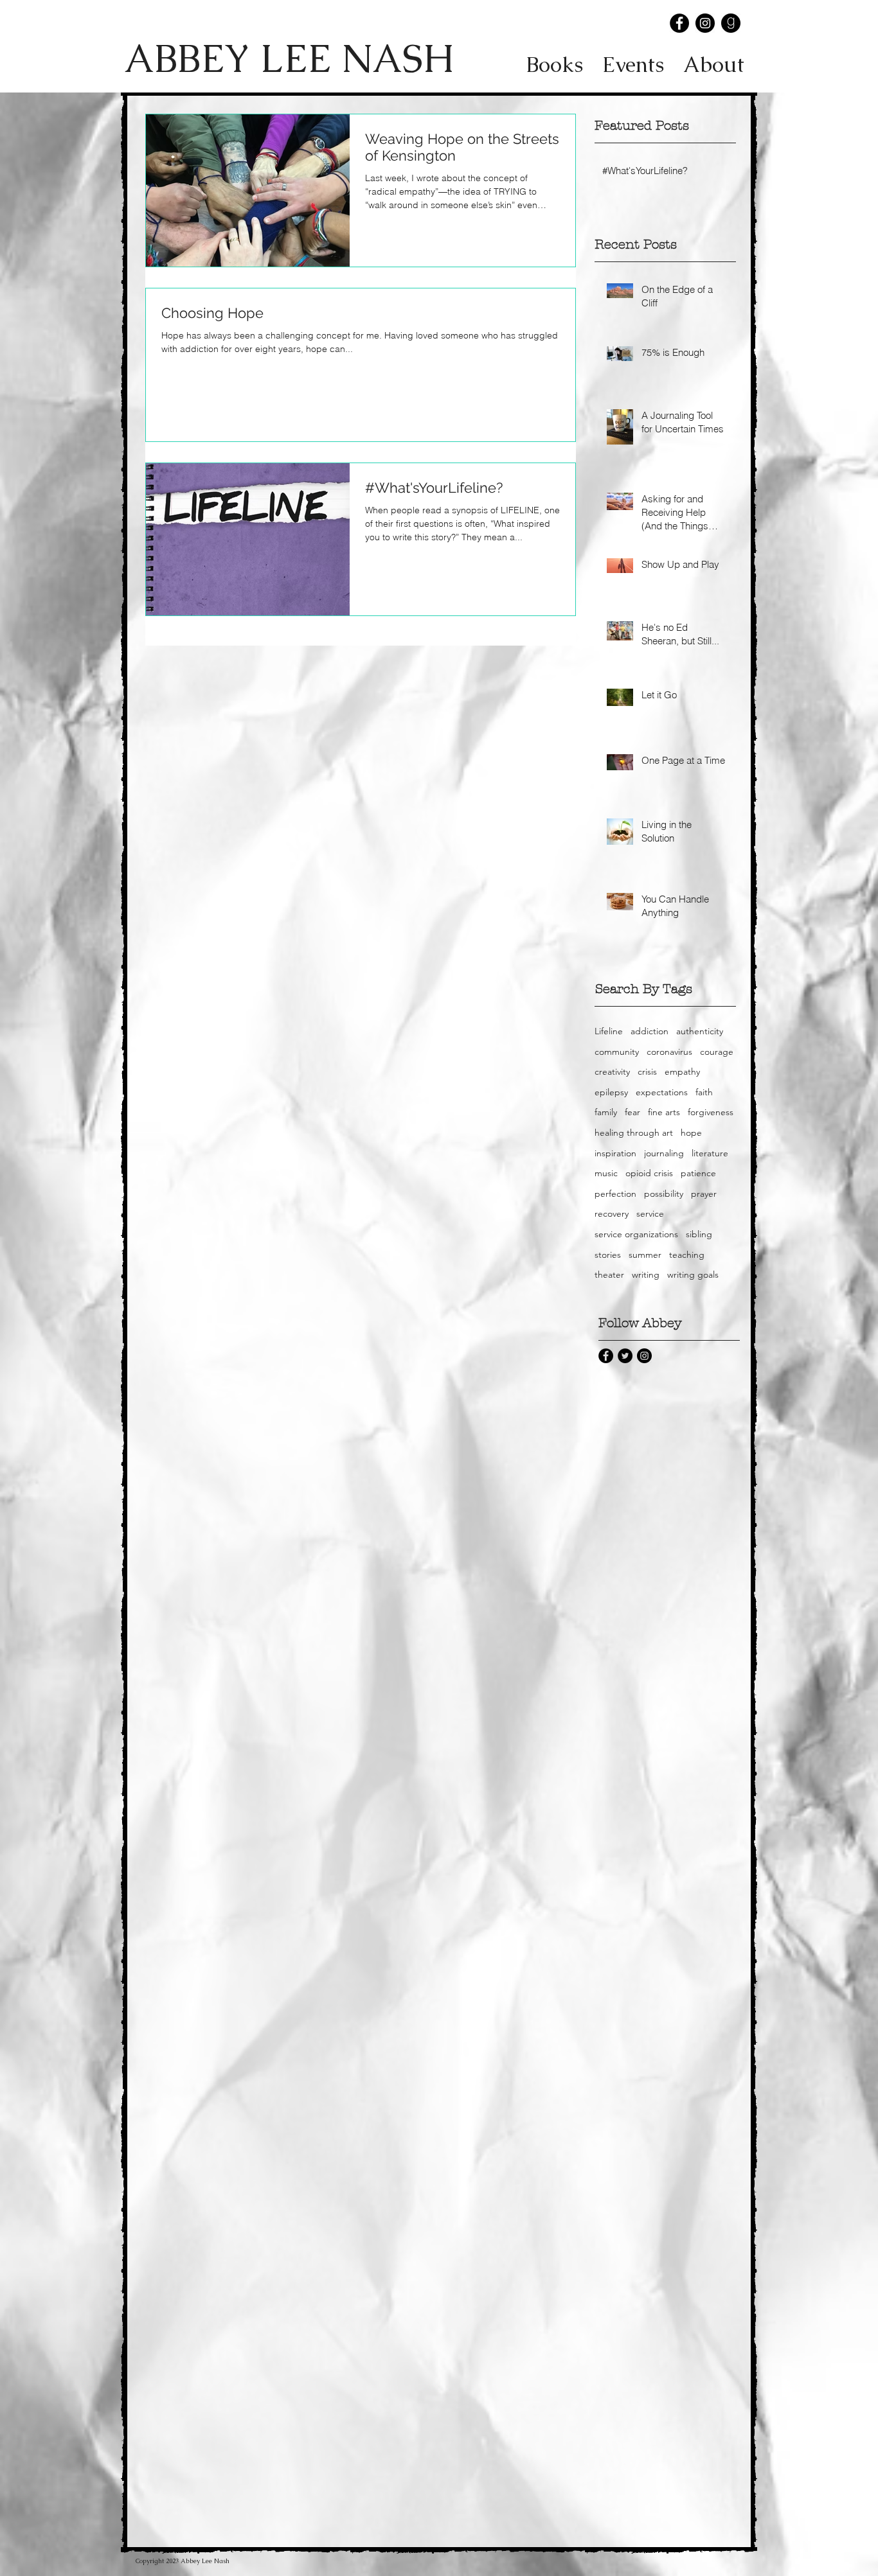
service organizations (636, 1234)
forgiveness (711, 1112)
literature (710, 1153)
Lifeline (609, 1031)
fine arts (664, 1112)
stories (608, 1255)
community (617, 1052)
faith (704, 1092)
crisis (647, 1072)
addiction (650, 1031)
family (606, 1112)
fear (632, 1112)
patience (698, 1173)
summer (645, 1255)
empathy (682, 1072)
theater (609, 1275)
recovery (612, 1213)
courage (717, 1052)
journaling (664, 1153)
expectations (662, 1092)
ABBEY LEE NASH (289, 58)
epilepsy (611, 1092)
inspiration (615, 1153)
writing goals (693, 1275)
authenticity (700, 1031)
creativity (612, 1072)
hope (691, 1133)
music (606, 1173)
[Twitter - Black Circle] (625, 1356)
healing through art (634, 1133)
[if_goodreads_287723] (731, 23)
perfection (615, 1194)
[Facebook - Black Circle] (679, 23)
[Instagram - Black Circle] (705, 23)
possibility (664, 1194)
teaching (687, 1255)
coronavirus (669, 1052)
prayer (704, 1194)
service (650, 1213)
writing (646, 1275)
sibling (699, 1234)
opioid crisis (649, 1173)
